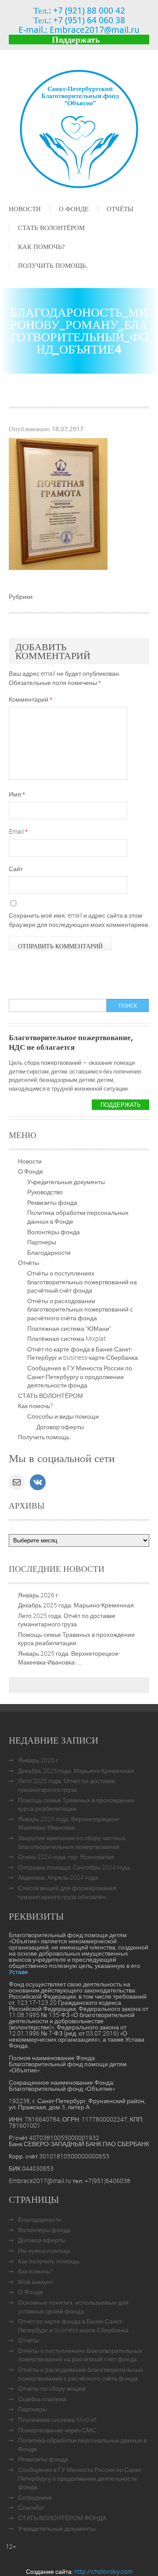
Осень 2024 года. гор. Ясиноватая (66, 1857)
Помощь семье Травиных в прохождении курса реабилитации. (76, 1639)
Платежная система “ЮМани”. (70, 1328)
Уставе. (19, 1972)
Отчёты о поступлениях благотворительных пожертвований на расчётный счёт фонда (82, 1282)
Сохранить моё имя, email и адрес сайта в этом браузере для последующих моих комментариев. (79, 920)
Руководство (45, 1192)
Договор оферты (60, 1427)
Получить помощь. (53, 265)
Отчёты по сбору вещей (52, 2388)
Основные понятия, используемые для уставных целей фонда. (73, 2307)
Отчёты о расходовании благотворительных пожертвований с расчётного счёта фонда (80, 1309)
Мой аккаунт (36, 2282)
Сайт (16, 869)
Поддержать (76, 39)
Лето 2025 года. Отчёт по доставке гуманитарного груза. (67, 1620)
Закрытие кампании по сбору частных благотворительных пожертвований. (72, 1842)
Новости (25, 209)
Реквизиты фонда (52, 1202)
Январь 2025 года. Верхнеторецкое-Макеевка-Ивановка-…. (69, 1658)
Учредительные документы (66, 1182)
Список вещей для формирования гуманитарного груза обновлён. (67, 1892)
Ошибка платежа (42, 2399)
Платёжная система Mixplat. (67, 1338)
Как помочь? (41, 246)
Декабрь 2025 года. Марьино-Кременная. (77, 1605)
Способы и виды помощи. (64, 1416)
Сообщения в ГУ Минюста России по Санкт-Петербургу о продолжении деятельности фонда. (80, 1376)
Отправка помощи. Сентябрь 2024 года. (75, 1867)
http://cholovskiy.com (103, 2571)
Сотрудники (35, 2497)
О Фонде (74, 209)
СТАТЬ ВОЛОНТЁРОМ (51, 227)
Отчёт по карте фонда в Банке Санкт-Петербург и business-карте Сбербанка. (83, 1353)
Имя (17, 794)
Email (18, 831)
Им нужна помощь (44, 2250)
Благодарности (49, 1252)
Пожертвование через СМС (57, 2430)
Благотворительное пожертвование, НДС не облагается (71, 1042)
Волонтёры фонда (54, 1232)
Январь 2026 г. (39, 1595)
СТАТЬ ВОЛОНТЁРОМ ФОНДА (62, 2518)
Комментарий (31, 699)
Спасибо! (31, 2507)
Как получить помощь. (49, 2261)
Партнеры (42, 1242)
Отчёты (120, 209)
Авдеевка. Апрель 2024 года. (59, 1877)
